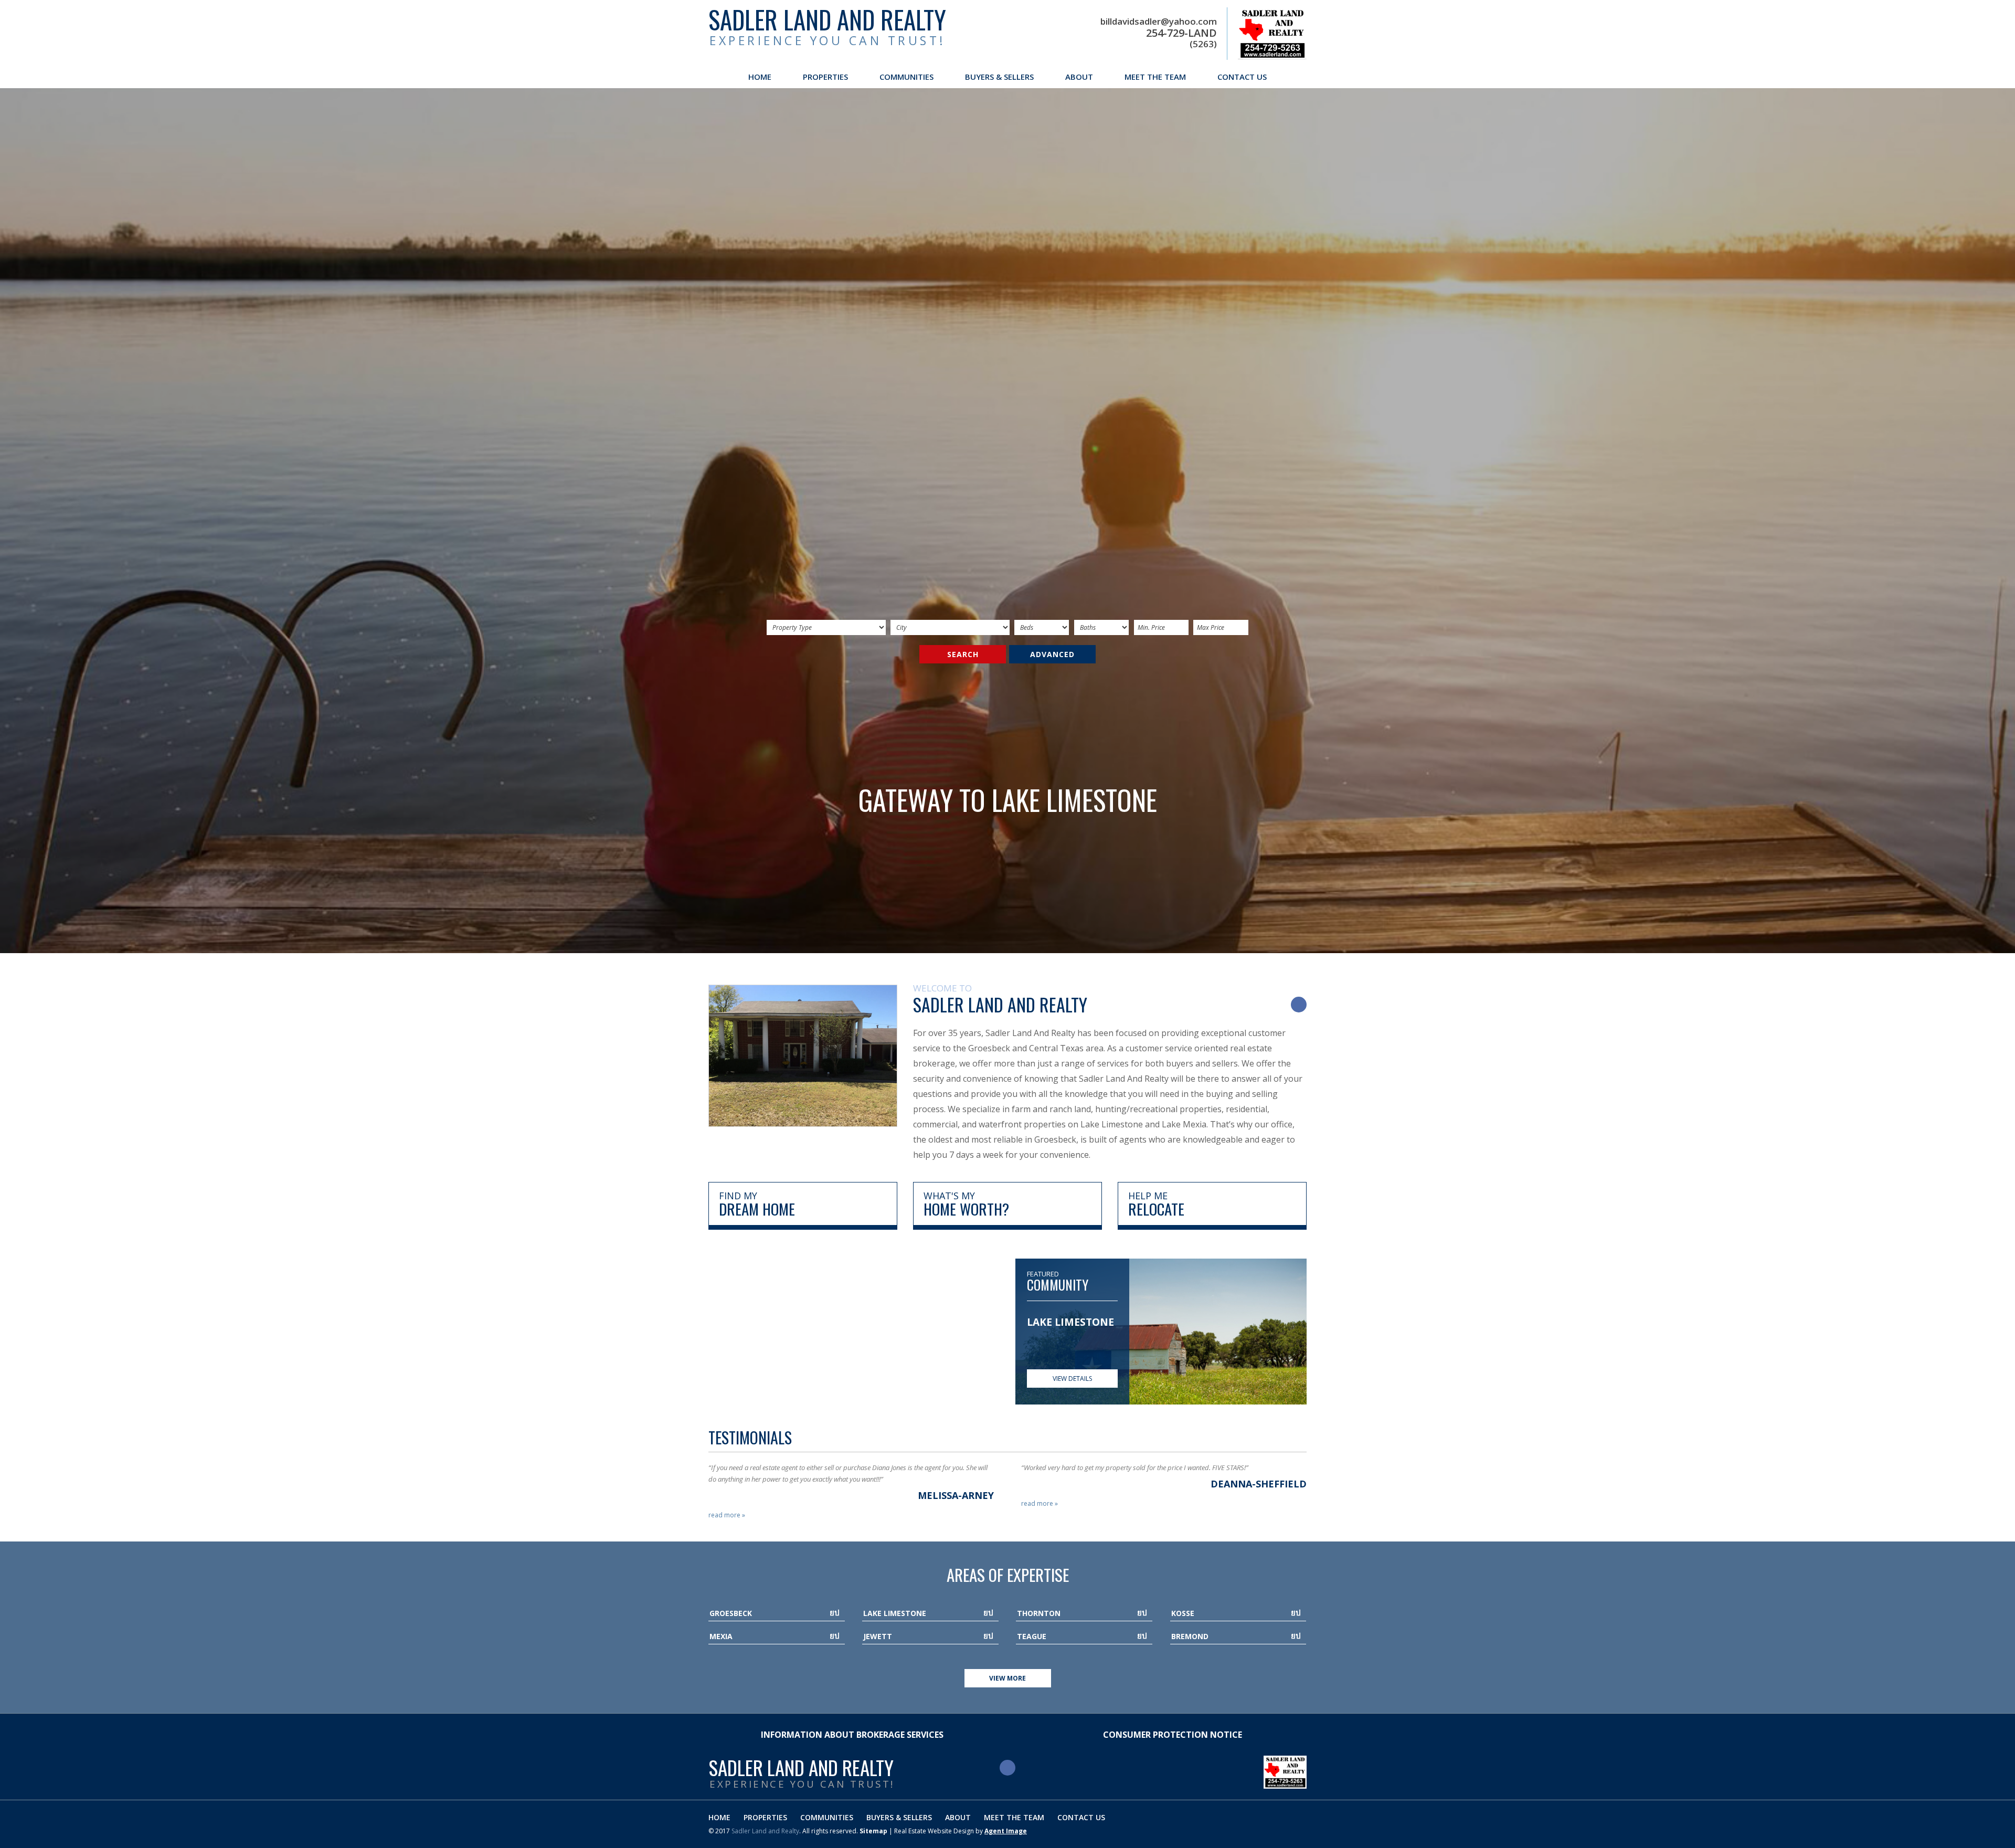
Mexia (721, 1636)
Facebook (1299, 1005)
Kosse (1183, 1613)
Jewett (878, 1636)
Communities (906, 77)
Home (760, 77)
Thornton (1039, 1613)
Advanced (1052, 654)
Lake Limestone (895, 1613)
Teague (1032, 1636)
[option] (1072, 1329)
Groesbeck (731, 1613)
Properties (825, 77)
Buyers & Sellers (999, 77)
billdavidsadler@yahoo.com (1159, 22)
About (1079, 77)
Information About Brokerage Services (852, 1735)
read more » (727, 1515)
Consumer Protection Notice (1173, 1735)
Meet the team (1155, 77)
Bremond (1190, 1636)
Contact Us (1242, 77)
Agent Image (1006, 1831)
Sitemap (873, 1831)
